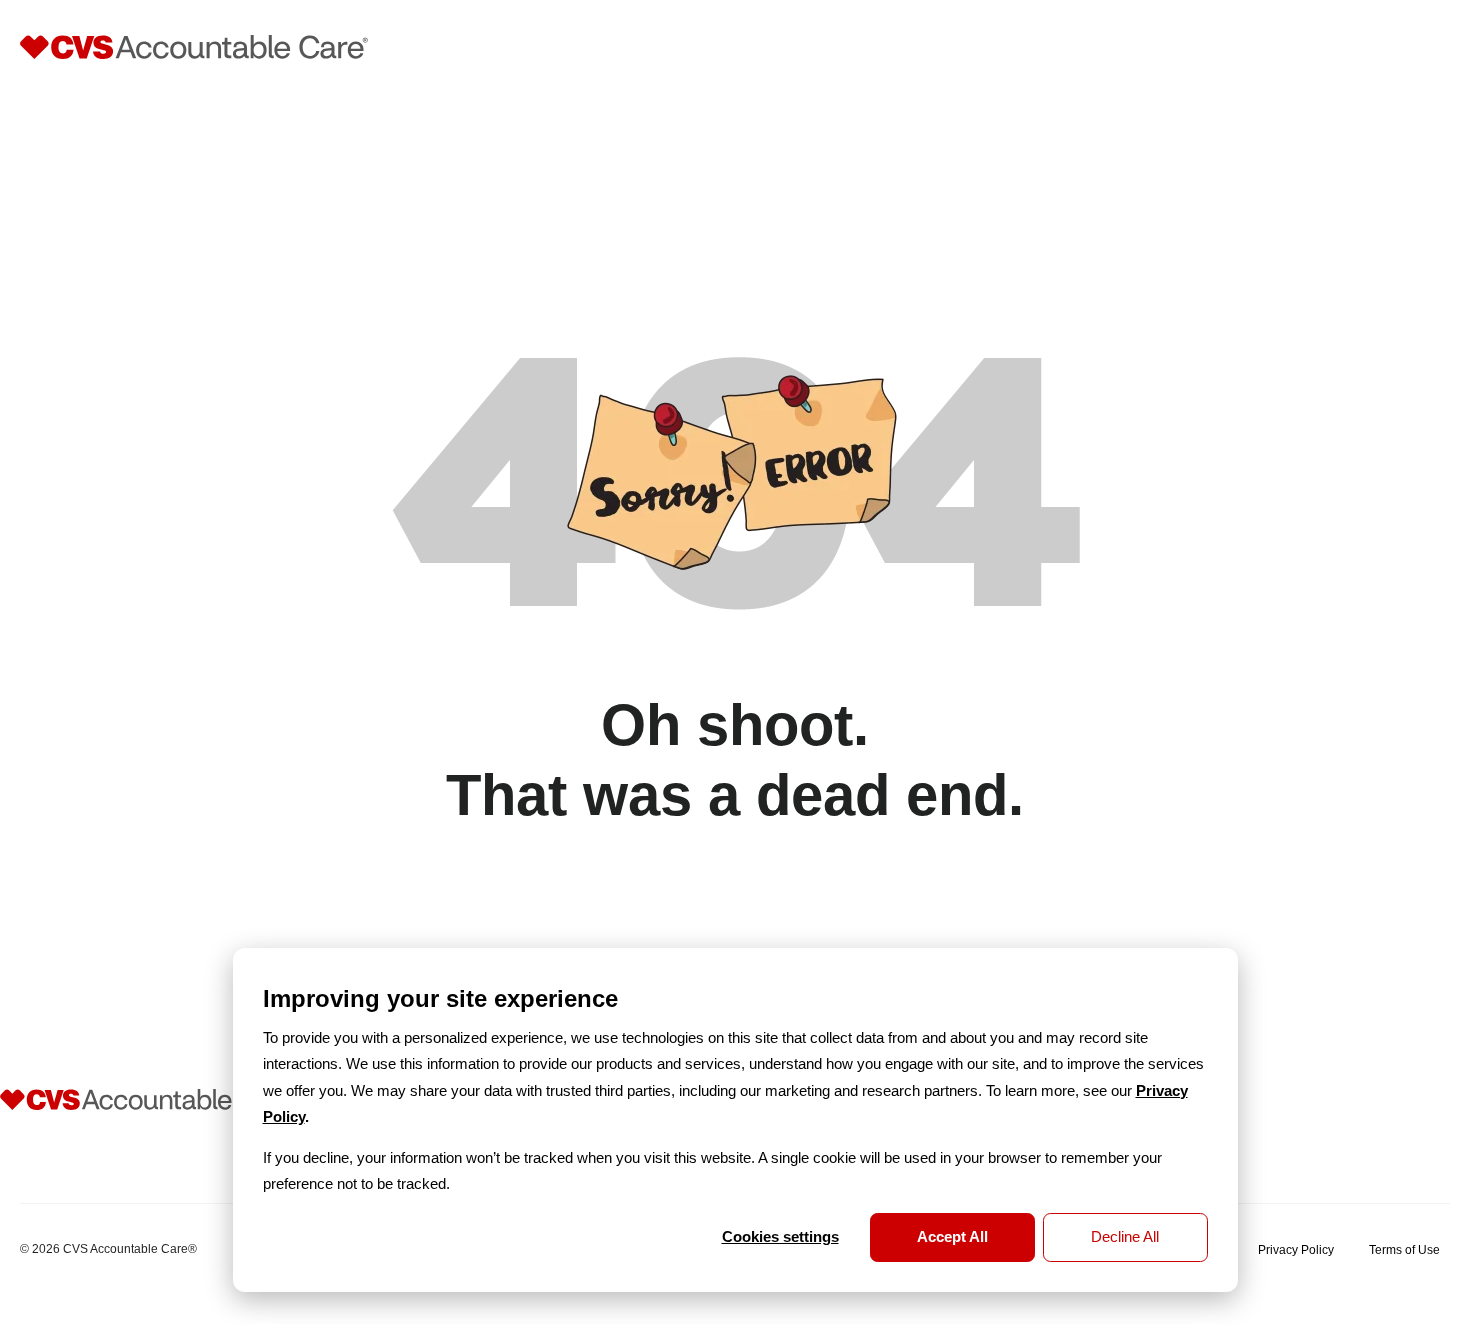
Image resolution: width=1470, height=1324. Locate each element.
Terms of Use (1404, 1250)
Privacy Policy (1296, 1250)
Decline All (1125, 1236)
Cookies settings (780, 1236)
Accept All (952, 1236)
